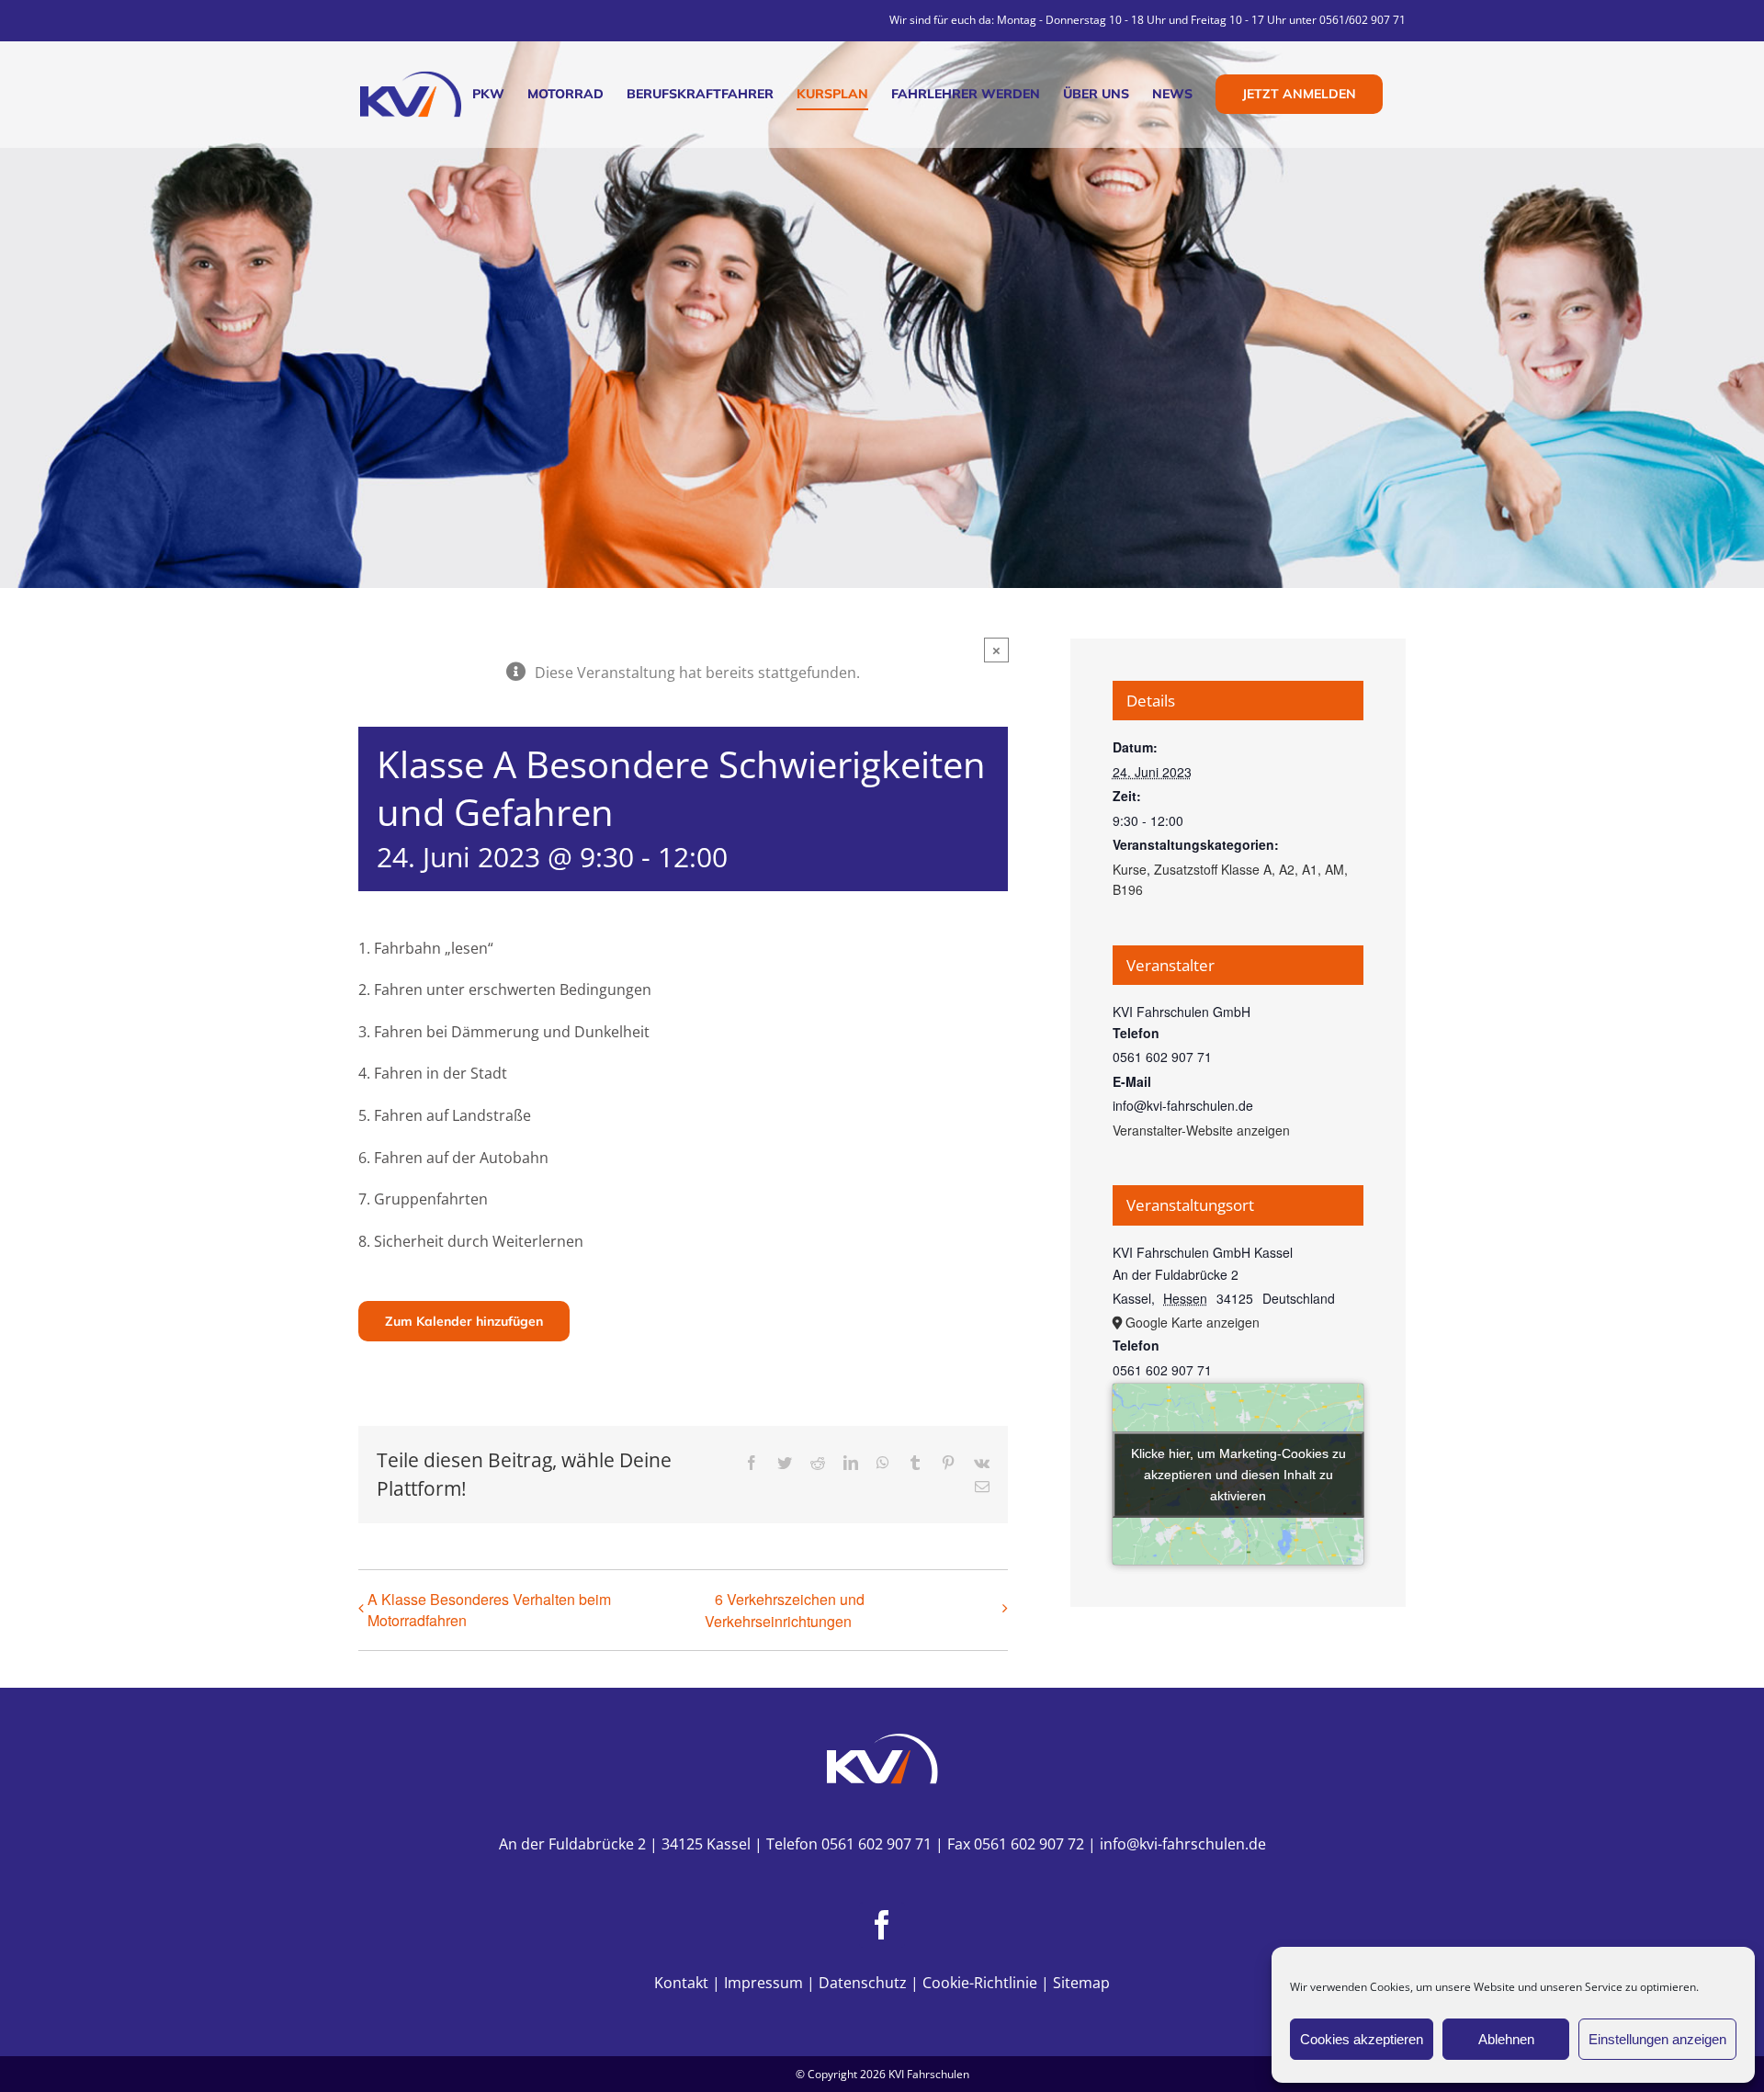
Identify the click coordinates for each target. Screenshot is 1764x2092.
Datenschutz (863, 1983)
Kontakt (681, 1983)
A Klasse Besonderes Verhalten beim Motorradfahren (489, 1610)
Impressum (763, 1983)
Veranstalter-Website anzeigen (1201, 1130)
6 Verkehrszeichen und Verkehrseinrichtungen (785, 1610)
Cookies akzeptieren (1362, 2039)
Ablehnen (1506, 2039)
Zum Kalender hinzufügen (464, 1321)
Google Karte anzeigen (1193, 1322)
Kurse (1130, 869)
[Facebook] (882, 1925)
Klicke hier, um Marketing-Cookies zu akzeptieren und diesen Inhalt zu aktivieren (1238, 1474)
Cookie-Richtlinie (980, 1983)
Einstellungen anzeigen (1657, 2039)
